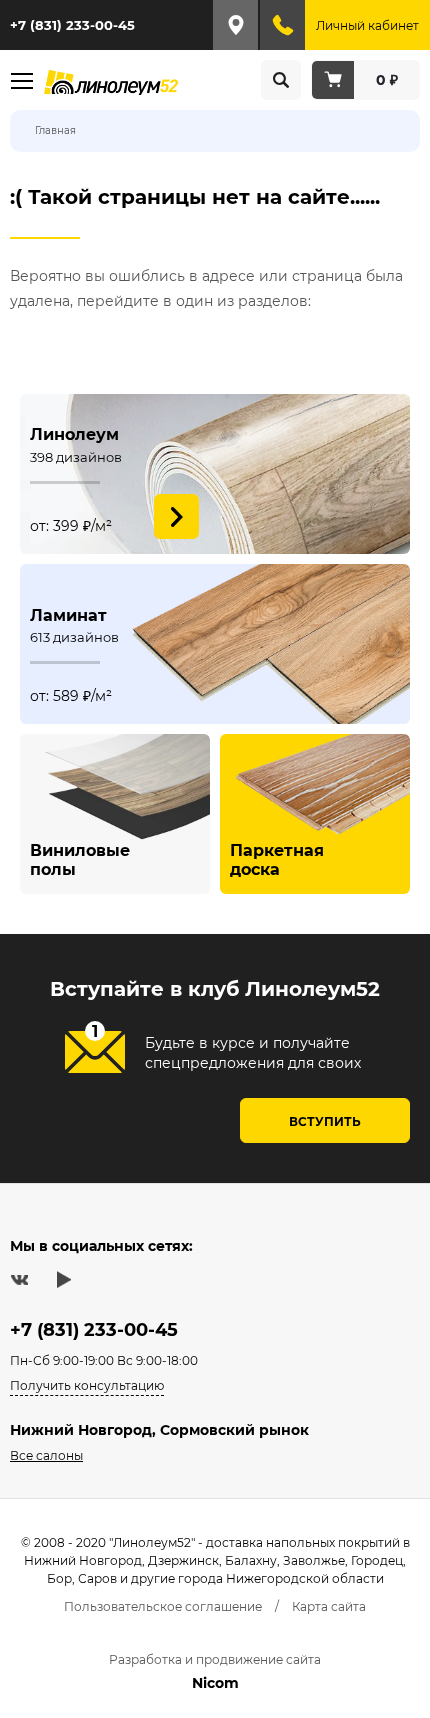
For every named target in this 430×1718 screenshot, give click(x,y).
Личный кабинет (367, 25)
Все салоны (46, 1455)
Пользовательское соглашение (163, 1606)
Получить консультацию (87, 1385)
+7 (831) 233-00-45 (72, 25)
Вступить (325, 1121)
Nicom (215, 1683)
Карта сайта (329, 1606)
